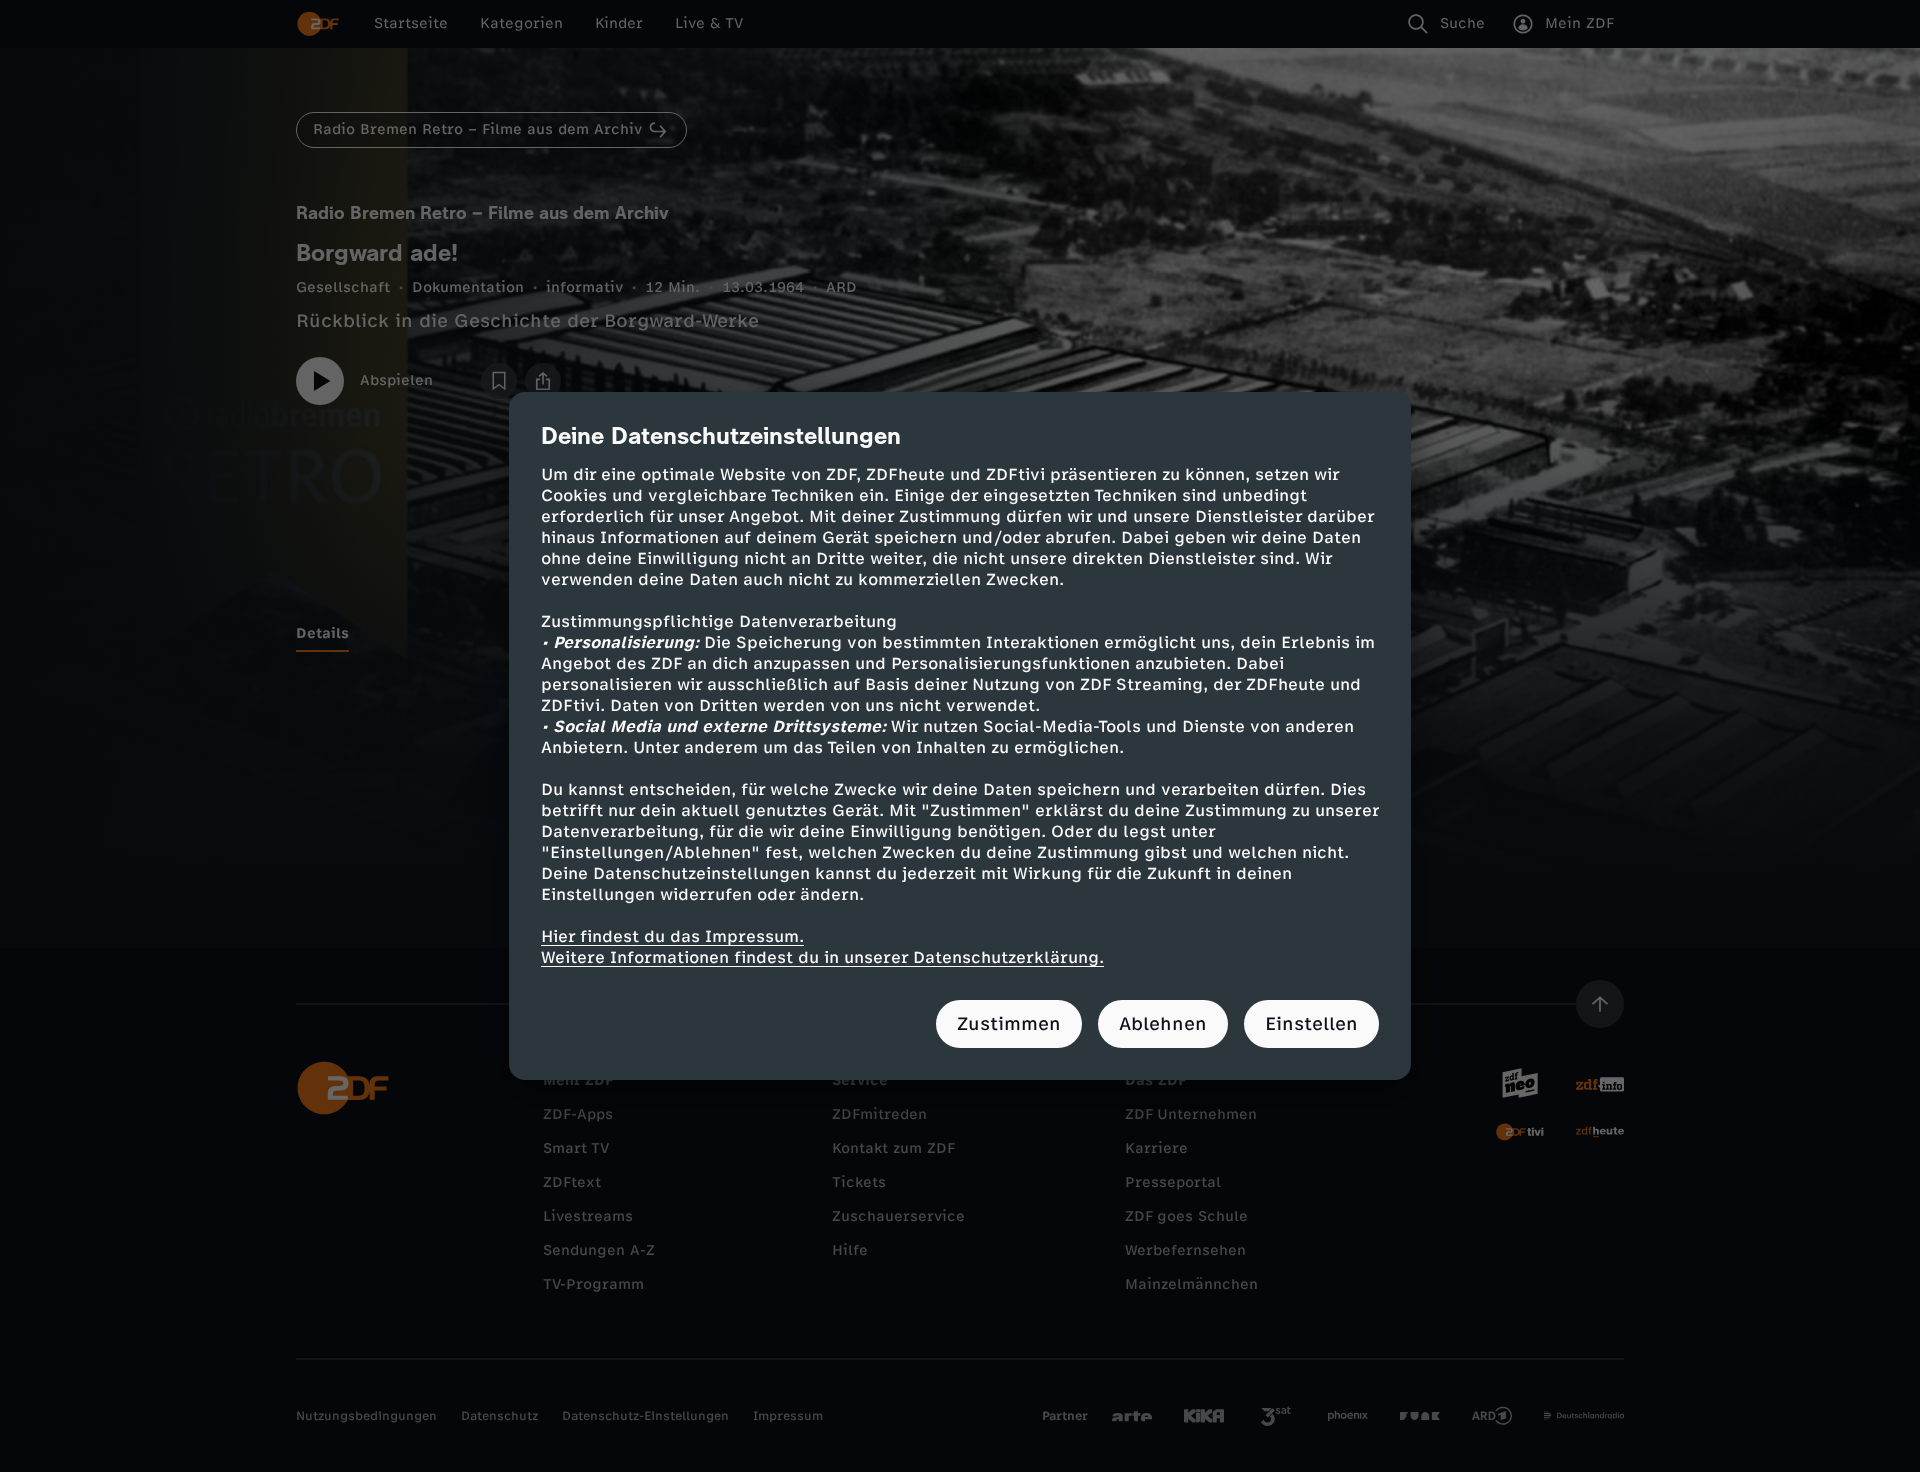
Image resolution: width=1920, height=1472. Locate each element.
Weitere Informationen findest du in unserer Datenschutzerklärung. (822, 957)
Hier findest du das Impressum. (672, 936)
